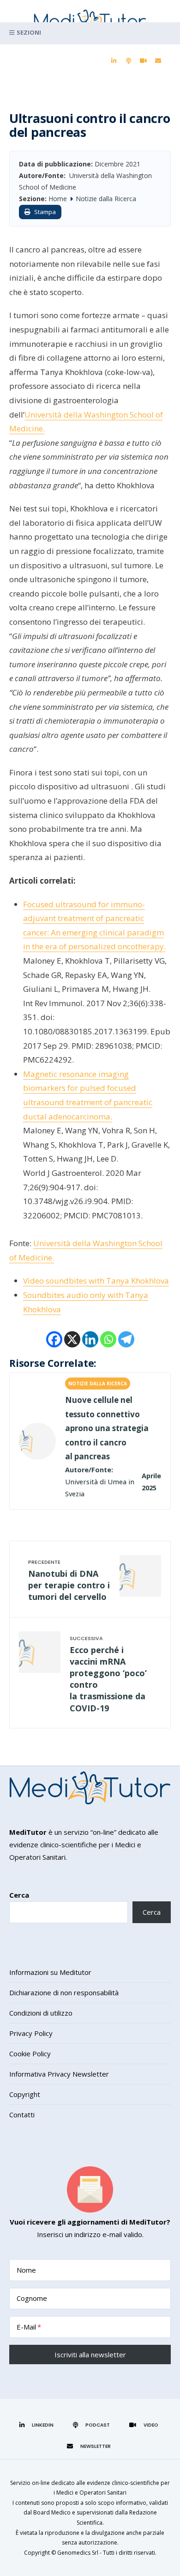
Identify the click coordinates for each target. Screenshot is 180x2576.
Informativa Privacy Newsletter (59, 2074)
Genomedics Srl (78, 2553)
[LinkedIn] (114, 61)
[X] (72, 1339)
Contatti (22, 2115)
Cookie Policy (30, 2053)
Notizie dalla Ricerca (106, 199)
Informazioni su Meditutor (50, 1972)
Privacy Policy (31, 2033)
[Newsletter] (158, 61)
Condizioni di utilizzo (41, 2013)
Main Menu (90, 33)
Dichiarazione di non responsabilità (64, 1992)
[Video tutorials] (143, 61)
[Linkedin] (90, 1339)
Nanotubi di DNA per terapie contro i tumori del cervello (69, 1585)
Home (58, 199)
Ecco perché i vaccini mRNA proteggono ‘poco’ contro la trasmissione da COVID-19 (108, 1679)
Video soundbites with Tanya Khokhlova (96, 1281)
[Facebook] (54, 1339)
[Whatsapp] (108, 1339)
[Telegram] (126, 1339)
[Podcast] (128, 61)
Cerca (19, 1895)
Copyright (25, 2094)
